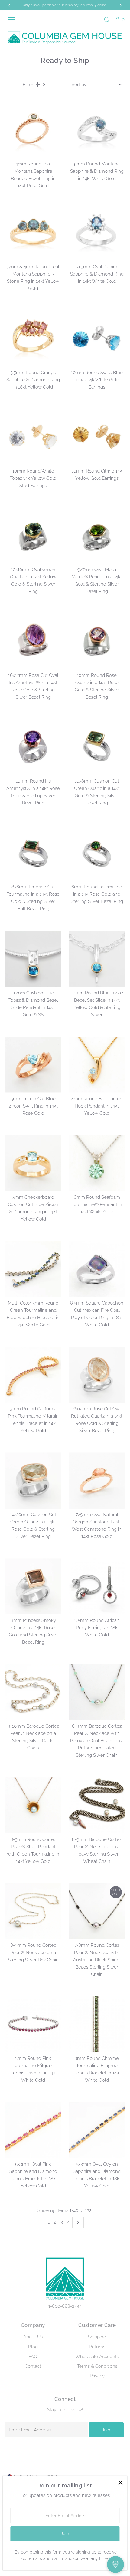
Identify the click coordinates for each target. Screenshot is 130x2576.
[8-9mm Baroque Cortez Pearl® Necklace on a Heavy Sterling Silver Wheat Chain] (97, 1805)
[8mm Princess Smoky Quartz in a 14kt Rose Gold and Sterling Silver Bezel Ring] (33, 1586)
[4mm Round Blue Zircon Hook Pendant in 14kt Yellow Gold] (97, 1065)
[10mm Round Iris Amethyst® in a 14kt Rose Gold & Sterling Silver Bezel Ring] (33, 747)
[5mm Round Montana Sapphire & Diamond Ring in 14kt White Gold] (97, 130)
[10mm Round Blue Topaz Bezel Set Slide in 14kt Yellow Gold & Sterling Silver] (97, 959)
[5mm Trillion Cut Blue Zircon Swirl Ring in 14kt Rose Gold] (33, 1065)
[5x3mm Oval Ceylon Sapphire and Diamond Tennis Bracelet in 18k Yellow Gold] (97, 2130)
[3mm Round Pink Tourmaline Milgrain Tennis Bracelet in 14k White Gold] (33, 2024)
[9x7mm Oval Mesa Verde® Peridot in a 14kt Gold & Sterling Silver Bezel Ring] (97, 535)
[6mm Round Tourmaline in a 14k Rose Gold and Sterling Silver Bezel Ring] (97, 853)
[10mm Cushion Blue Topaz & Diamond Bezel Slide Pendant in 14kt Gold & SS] (33, 959)
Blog (33, 2347)
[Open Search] (107, 20)
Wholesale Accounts (97, 2357)
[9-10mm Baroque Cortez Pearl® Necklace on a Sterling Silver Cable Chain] (33, 1692)
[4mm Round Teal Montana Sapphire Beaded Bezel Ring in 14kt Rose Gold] (33, 130)
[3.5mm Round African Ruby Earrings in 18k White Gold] (97, 1586)
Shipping (97, 2337)
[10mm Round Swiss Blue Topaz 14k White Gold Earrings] (97, 338)
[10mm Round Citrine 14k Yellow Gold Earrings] (97, 437)
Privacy (97, 2376)
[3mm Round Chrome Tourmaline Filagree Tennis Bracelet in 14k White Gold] (97, 2024)
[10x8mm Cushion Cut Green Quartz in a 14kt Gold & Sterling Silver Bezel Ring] (97, 747)
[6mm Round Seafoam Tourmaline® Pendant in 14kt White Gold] (97, 1163)
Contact (33, 2366)
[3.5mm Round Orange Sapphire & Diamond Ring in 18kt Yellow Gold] (33, 338)
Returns (97, 2347)
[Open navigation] (14, 20)
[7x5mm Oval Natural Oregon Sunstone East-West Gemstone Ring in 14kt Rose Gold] (97, 1480)
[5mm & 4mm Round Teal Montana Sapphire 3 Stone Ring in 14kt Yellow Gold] (33, 233)
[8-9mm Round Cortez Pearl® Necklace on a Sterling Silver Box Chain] (33, 1911)
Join (106, 2430)
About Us (33, 2337)
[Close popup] (120, 2483)
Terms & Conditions (97, 2366)
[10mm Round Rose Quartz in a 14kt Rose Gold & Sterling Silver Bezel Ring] (97, 641)
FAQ (33, 2357)
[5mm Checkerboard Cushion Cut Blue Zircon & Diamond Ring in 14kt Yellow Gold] (33, 1163)
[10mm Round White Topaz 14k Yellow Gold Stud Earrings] (33, 437)
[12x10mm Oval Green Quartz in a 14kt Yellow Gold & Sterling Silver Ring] (33, 535)
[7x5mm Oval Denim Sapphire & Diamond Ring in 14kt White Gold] (97, 233)
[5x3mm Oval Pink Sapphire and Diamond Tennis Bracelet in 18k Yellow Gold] (33, 2130)
